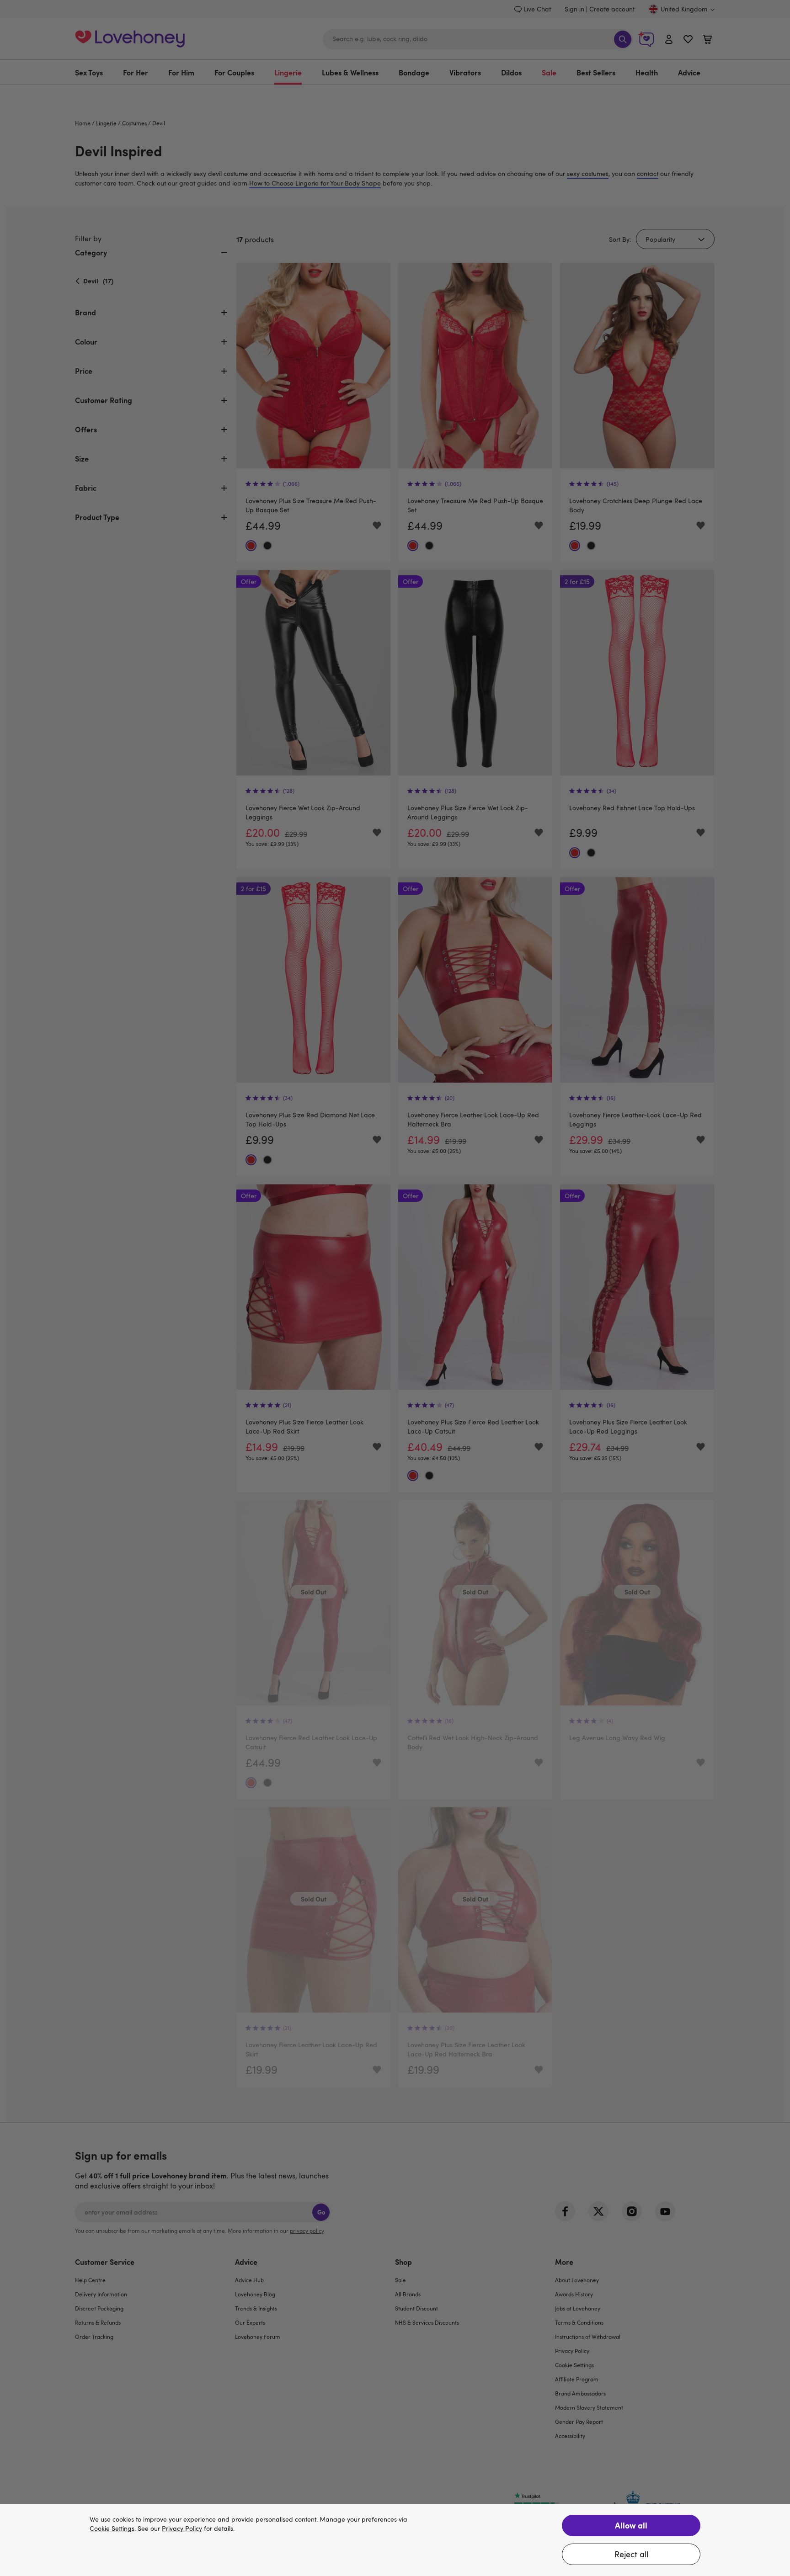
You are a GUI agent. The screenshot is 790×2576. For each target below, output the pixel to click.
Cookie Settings (112, 2529)
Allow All (631, 2525)
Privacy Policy (182, 2529)
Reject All (631, 2554)
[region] (395, 2540)
